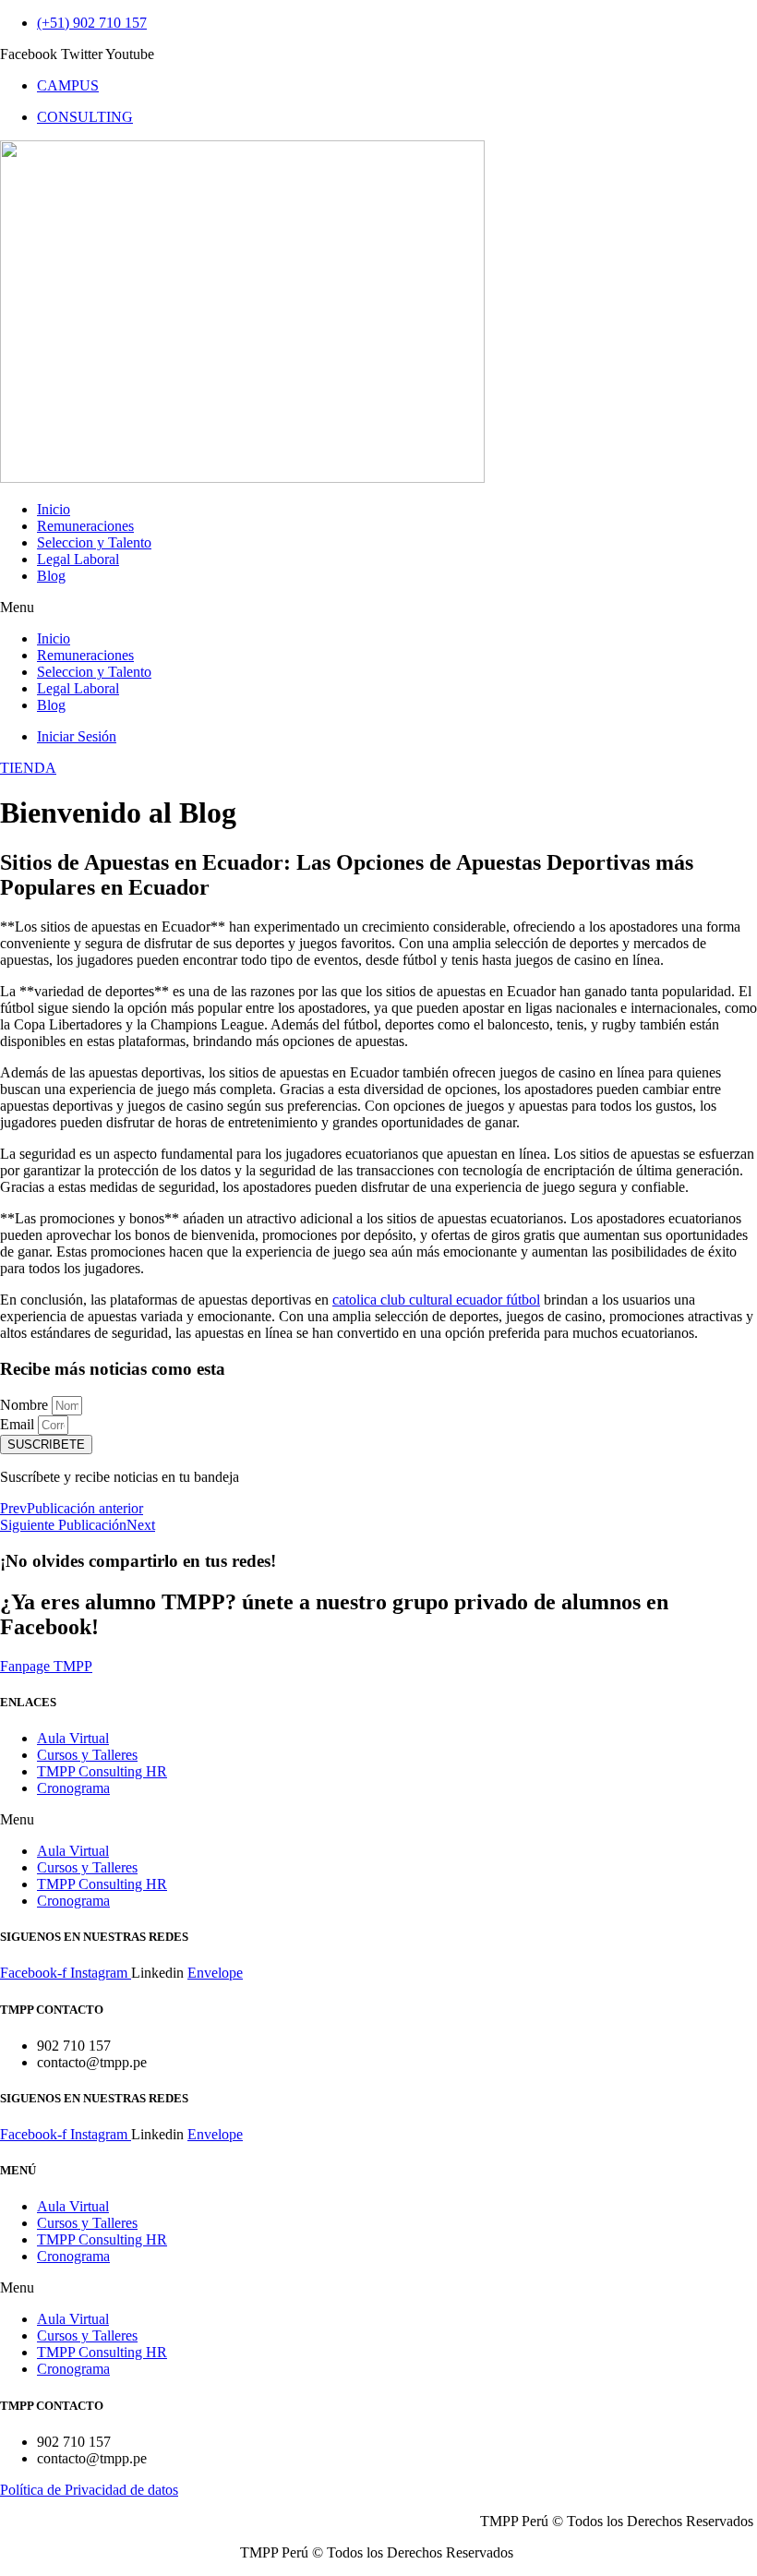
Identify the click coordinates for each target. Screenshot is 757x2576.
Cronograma (73, 1788)
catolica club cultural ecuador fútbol (436, 1300)
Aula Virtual (73, 1738)
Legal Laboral (78, 559)
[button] (378, 608)
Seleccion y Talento (94, 542)
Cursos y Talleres (87, 1755)
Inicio (54, 509)
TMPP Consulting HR (102, 1771)
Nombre (26, 1405)
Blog (51, 576)
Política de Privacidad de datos (89, 2490)
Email (19, 1424)
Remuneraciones (85, 526)
